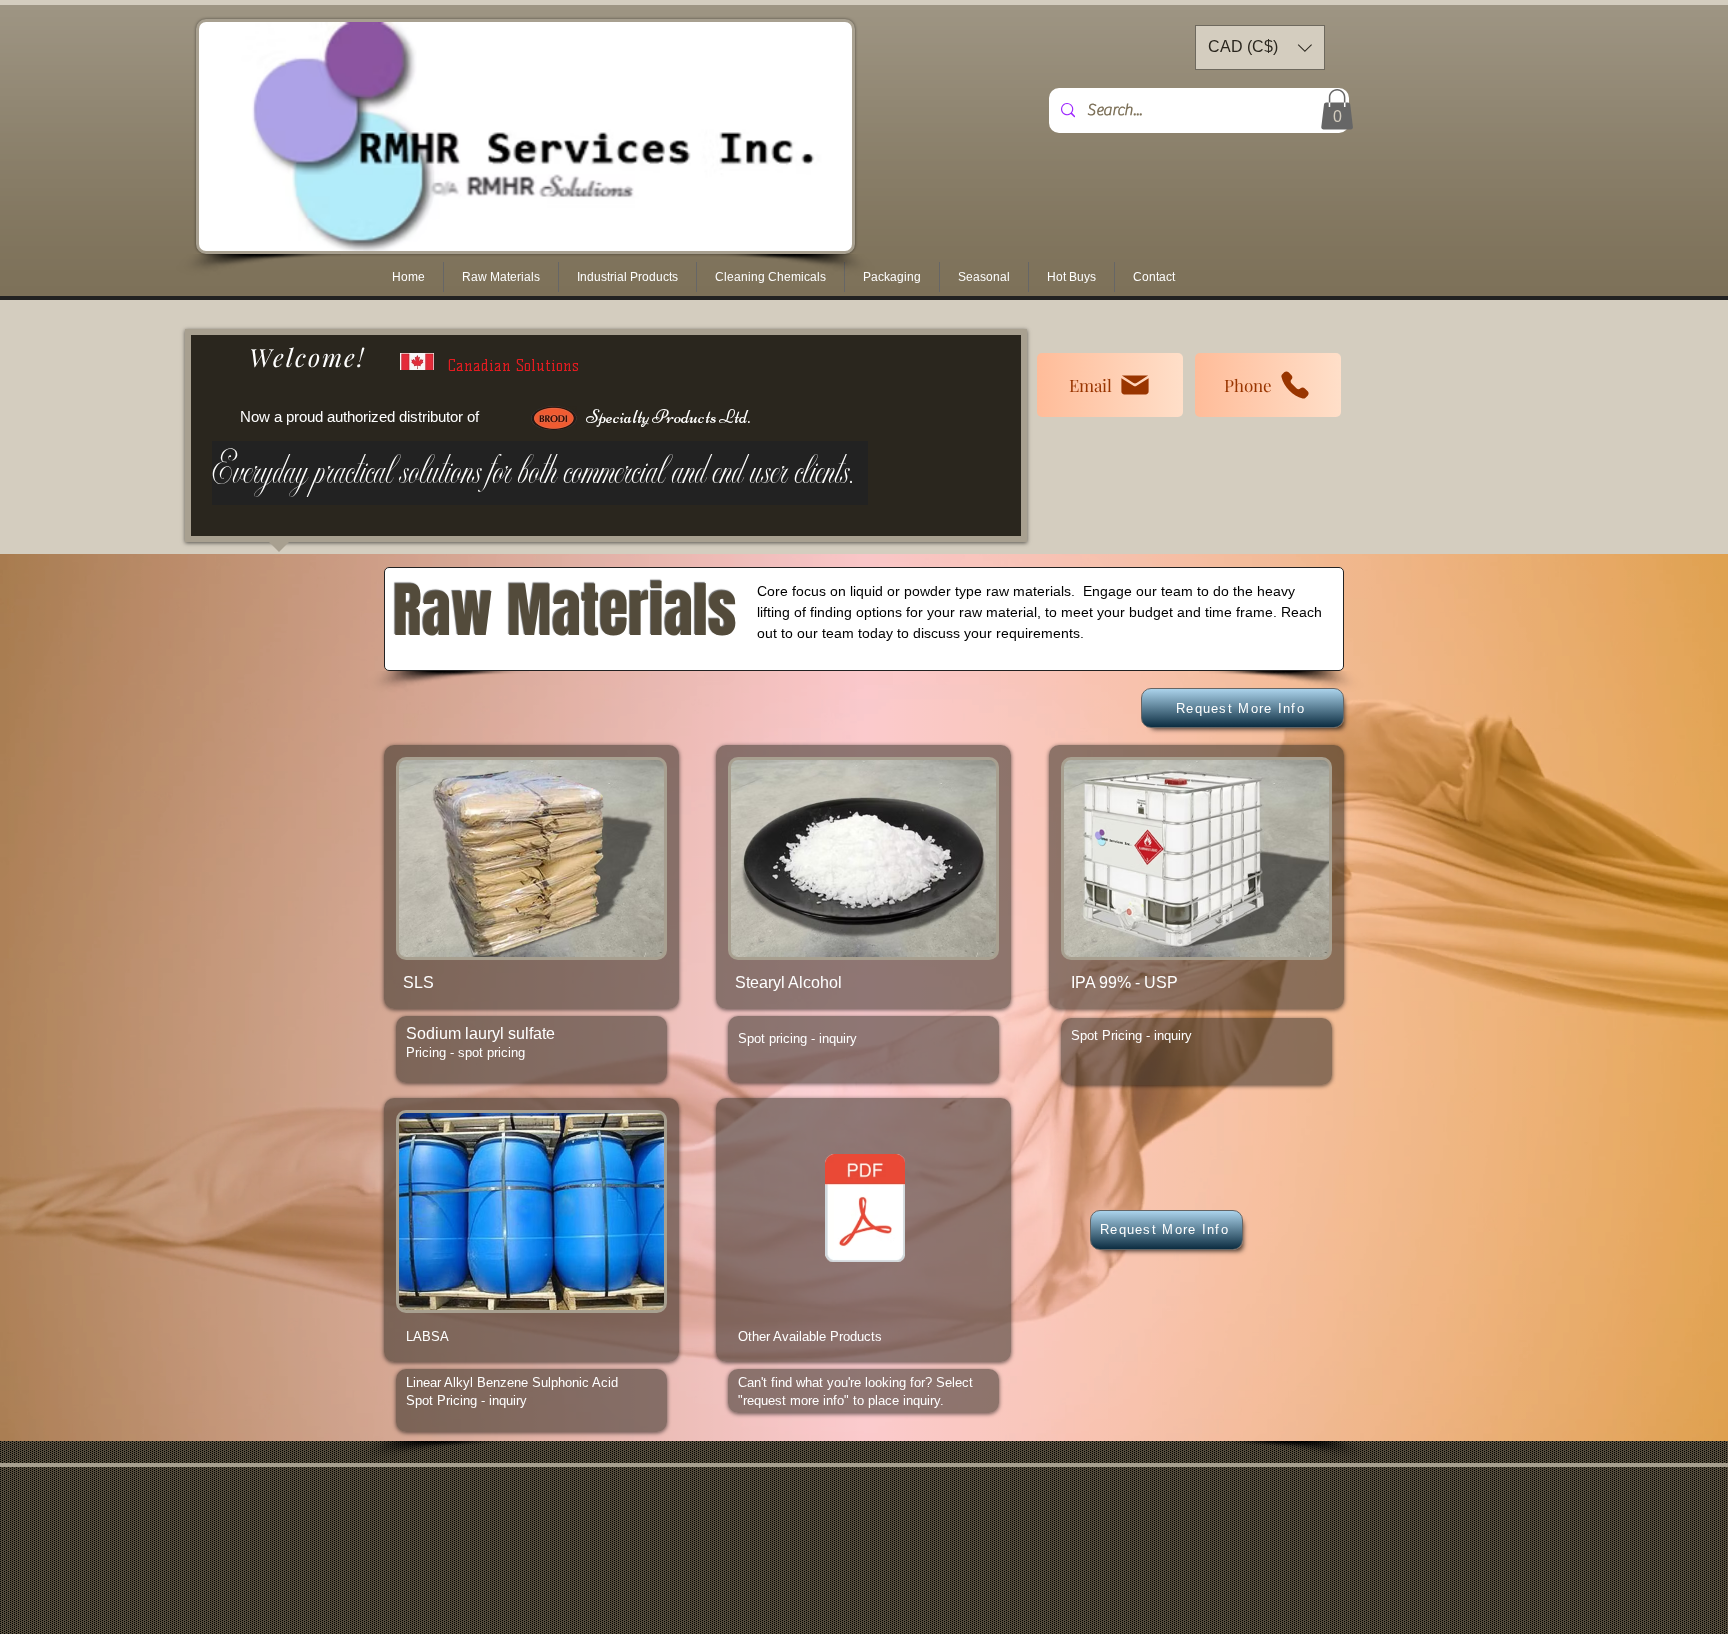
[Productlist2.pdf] (865, 1211)
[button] (501, 277)
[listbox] (1260, 47)
